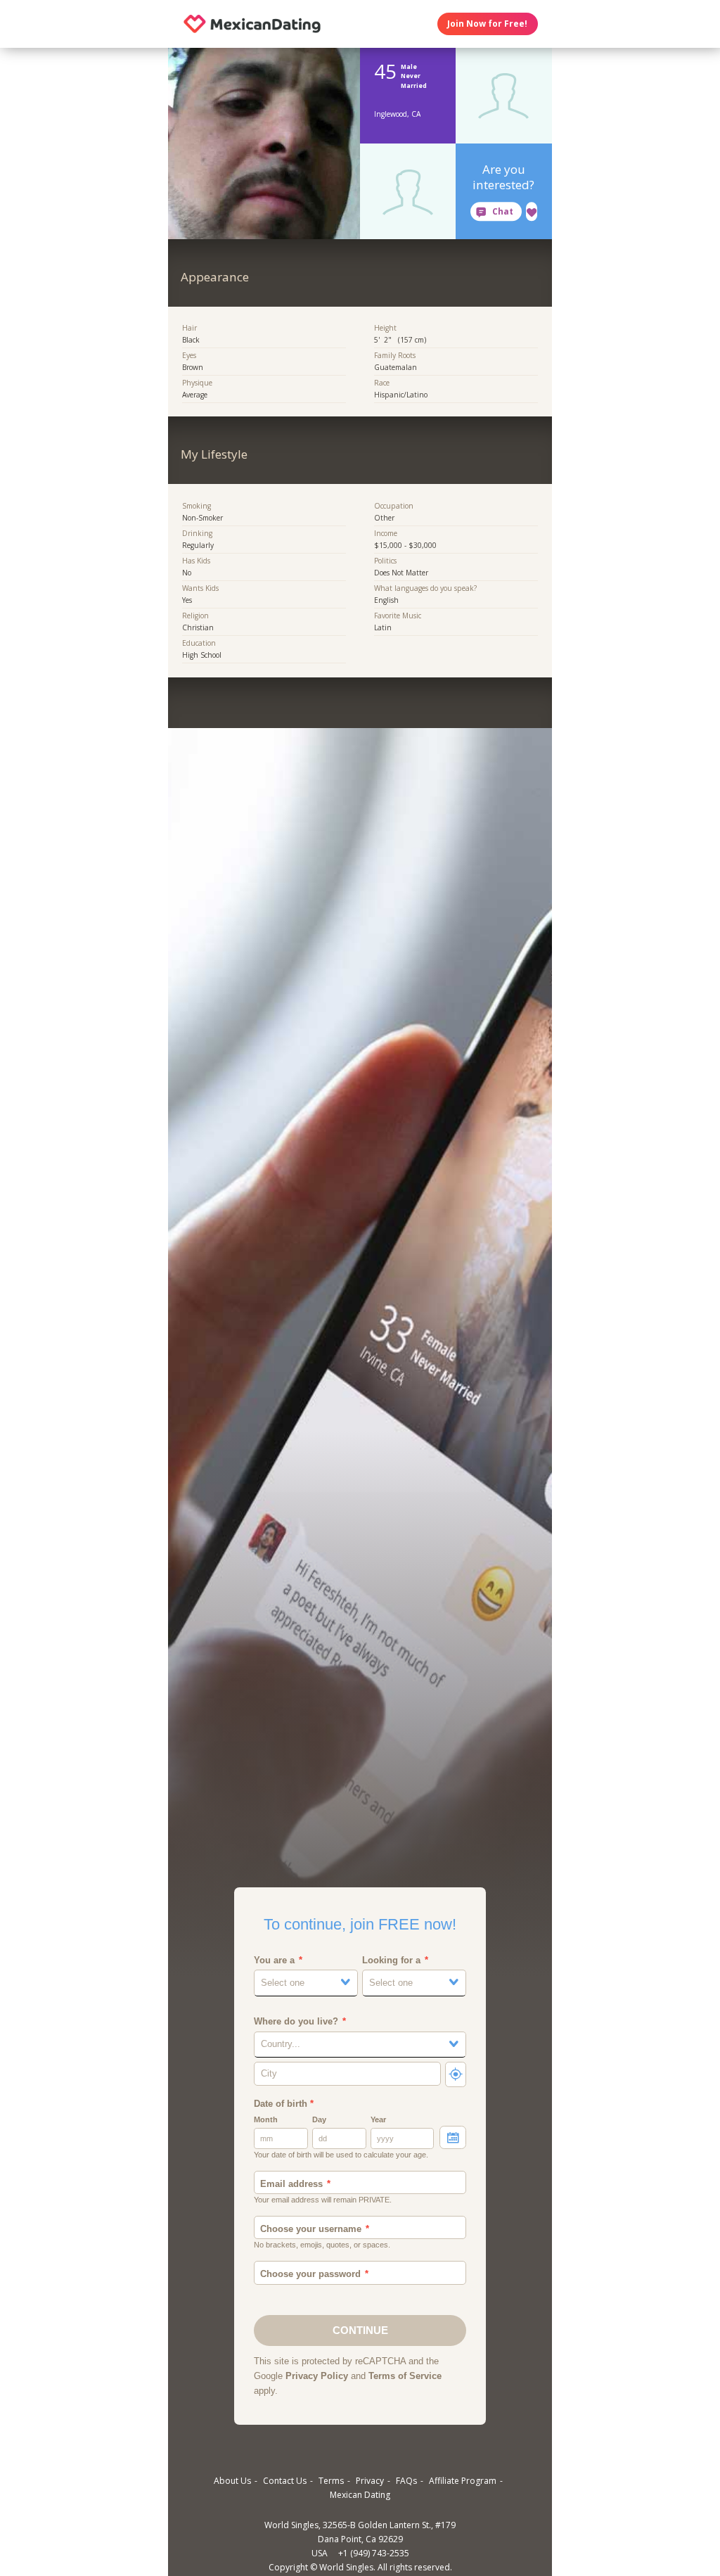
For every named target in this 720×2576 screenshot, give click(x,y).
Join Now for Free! (487, 24)
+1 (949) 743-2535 (374, 2553)
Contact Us (285, 2481)
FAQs (406, 2481)
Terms (331, 2481)
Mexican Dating (360, 2495)
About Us (232, 2481)
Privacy (370, 2481)
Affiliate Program (463, 2481)
